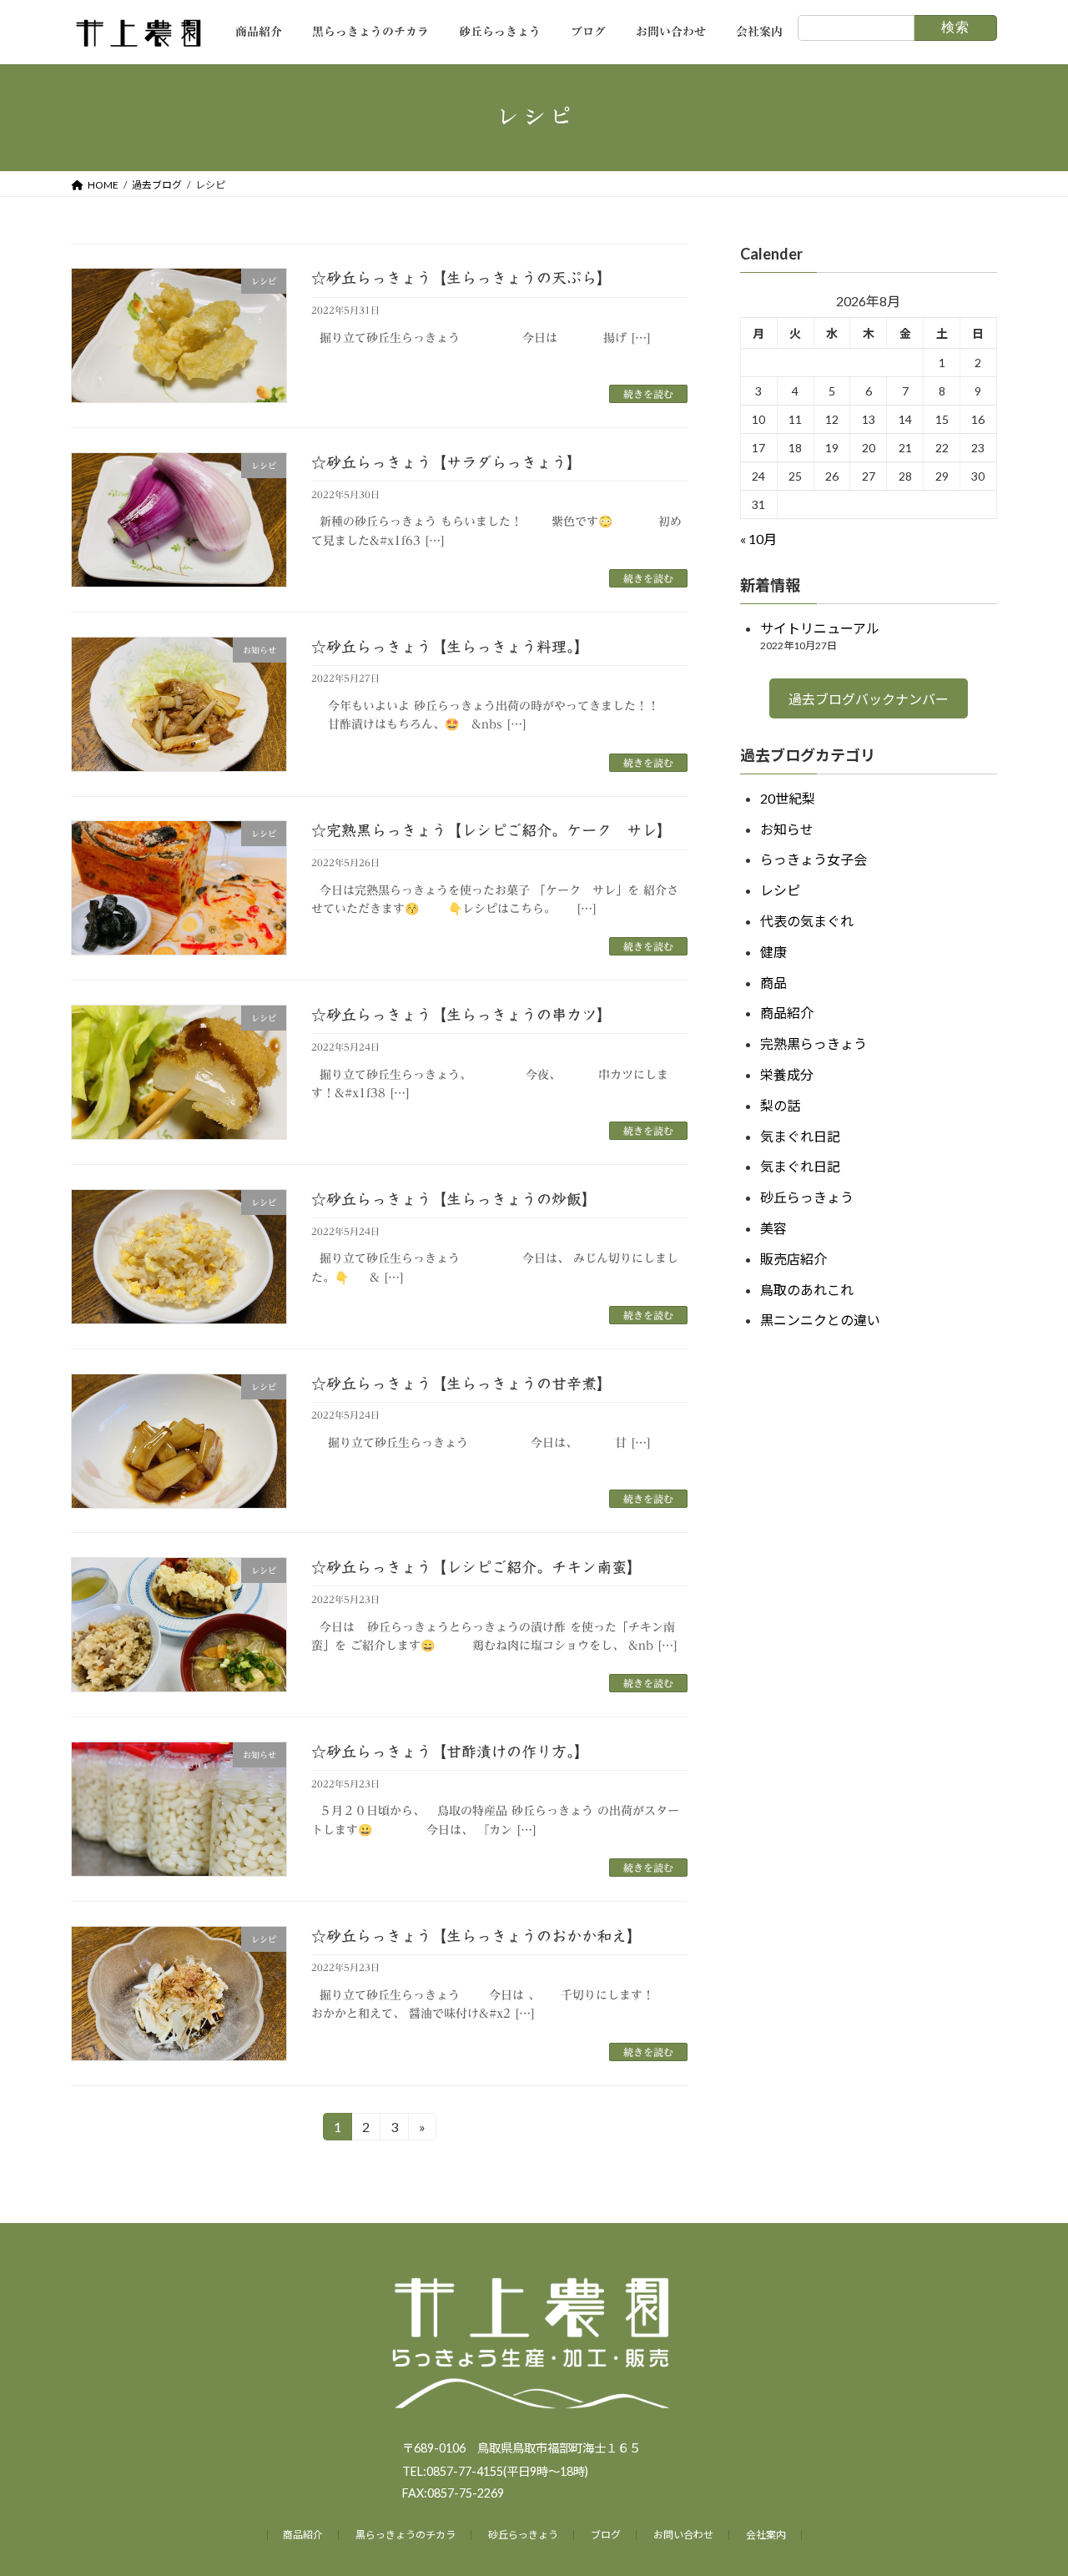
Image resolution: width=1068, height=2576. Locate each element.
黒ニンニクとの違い (820, 1320)
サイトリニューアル (820, 628)
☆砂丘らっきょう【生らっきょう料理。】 (450, 647)
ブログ (606, 2534)
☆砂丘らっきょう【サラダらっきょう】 (446, 462)
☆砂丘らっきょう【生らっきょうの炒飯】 (454, 1199)
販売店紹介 (793, 1258)
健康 (773, 951)
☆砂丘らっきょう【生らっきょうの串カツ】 (461, 1015)
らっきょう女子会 (814, 859)
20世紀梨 (788, 797)
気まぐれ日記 (800, 1135)
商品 (773, 982)
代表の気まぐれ (807, 921)
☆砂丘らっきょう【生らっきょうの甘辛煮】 (461, 1384)
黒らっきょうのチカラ (406, 2534)
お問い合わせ (683, 2534)
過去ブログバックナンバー (869, 699)
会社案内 (766, 2534)
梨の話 (780, 1104)
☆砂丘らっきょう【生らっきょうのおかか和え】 (476, 1936)
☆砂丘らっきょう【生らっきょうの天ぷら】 (461, 278)
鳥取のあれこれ (807, 1289)
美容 (773, 1228)
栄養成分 (787, 1074)
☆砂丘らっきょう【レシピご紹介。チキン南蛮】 (476, 1567)
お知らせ (787, 828)
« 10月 (758, 539)
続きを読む (648, 394)
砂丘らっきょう (807, 1197)
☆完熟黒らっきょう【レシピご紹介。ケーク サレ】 (491, 830)
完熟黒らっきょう (814, 1044)
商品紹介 (787, 1013)
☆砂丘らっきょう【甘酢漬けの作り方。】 (450, 1752)
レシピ (780, 890)
